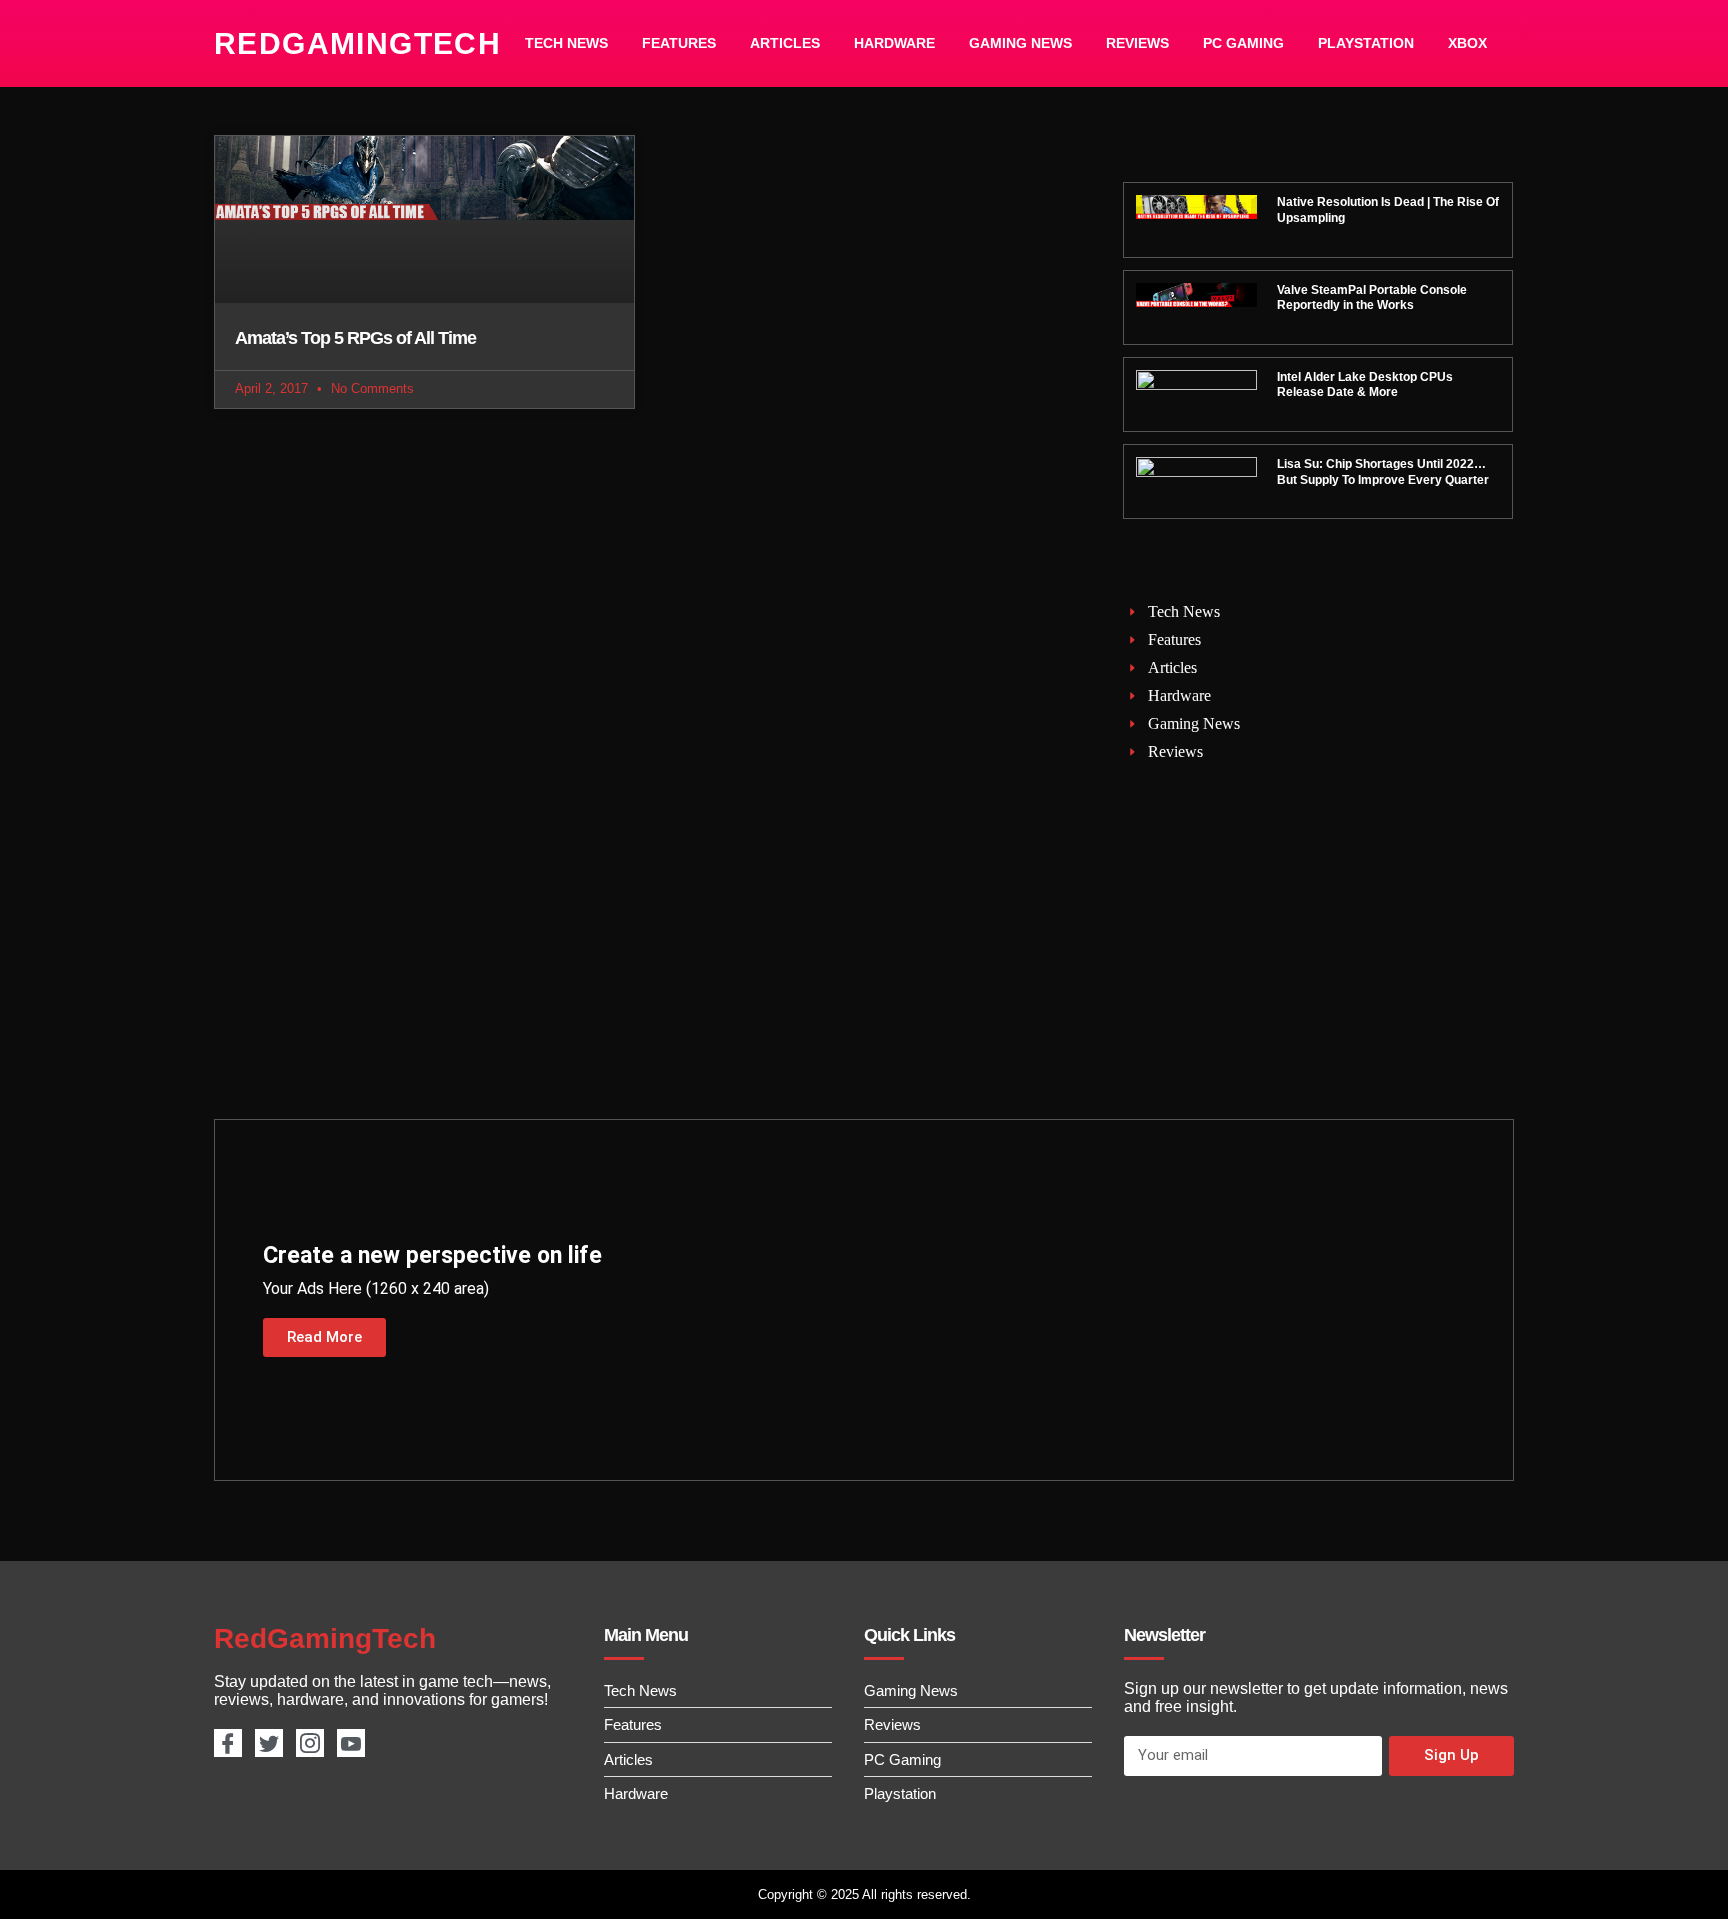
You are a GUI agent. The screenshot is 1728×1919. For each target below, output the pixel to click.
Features (679, 43)
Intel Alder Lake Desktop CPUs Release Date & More (1365, 385)
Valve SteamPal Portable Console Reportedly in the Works (1372, 298)
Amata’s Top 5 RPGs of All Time (355, 338)
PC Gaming (1243, 43)
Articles (785, 43)
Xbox (1467, 43)
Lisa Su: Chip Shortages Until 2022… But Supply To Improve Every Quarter (1383, 472)
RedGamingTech (357, 43)
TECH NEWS (566, 43)
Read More (324, 1337)
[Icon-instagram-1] (310, 1743)
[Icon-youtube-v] (351, 1743)
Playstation (1366, 43)
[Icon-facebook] (228, 1743)
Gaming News (1020, 43)
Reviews (1137, 43)
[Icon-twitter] (269, 1743)
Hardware (894, 43)
